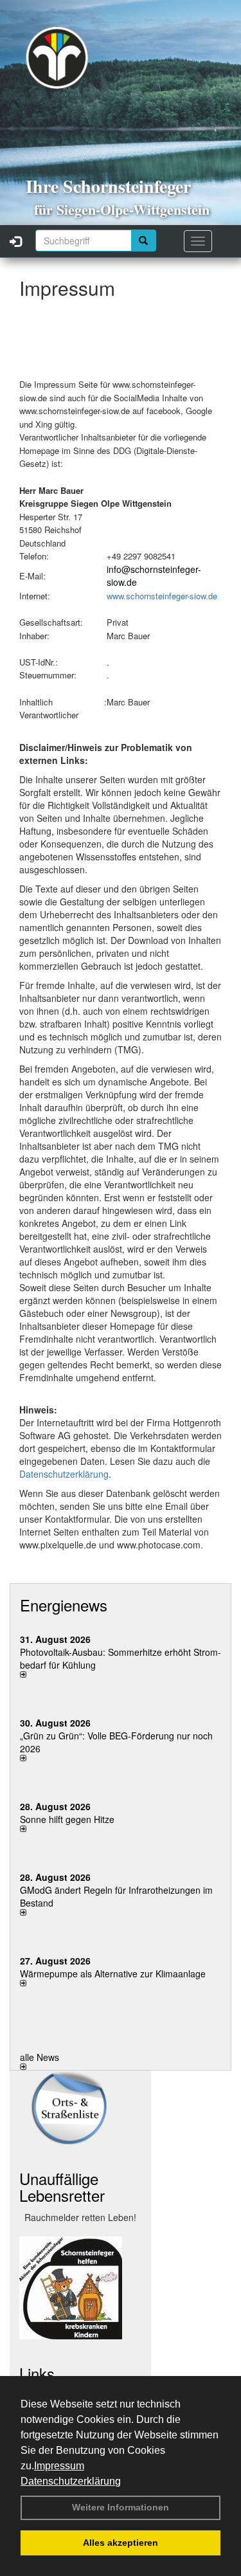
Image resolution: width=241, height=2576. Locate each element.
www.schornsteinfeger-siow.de (162, 596)
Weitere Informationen (121, 2507)
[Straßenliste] (80, 2108)
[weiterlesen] (121, 1674)
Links (37, 2373)
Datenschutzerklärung (71, 2481)
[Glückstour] (80, 2288)
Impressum (59, 2466)
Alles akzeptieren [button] (121, 2543)
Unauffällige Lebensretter (62, 2187)
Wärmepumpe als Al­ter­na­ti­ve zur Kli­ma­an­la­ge (113, 1973)
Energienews (64, 1605)
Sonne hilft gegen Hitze (67, 1819)
